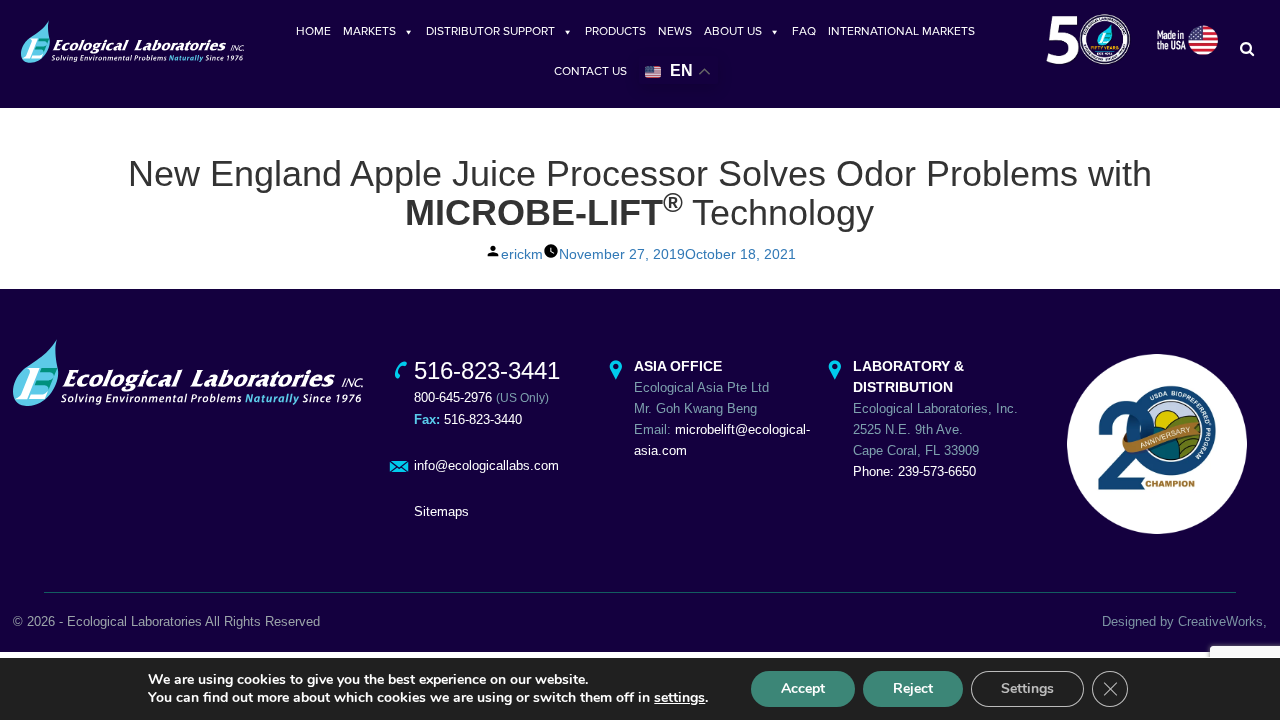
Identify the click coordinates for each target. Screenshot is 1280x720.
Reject (913, 688)
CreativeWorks (1220, 621)
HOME (313, 31)
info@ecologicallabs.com (486, 465)
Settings (1027, 688)
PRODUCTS (615, 31)
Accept (803, 688)
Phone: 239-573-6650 (914, 471)
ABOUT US (733, 31)
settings (679, 698)
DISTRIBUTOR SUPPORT (490, 31)
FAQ (804, 31)
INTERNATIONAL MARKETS (901, 31)
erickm (522, 254)
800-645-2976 (453, 397)
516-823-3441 (487, 370)
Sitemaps (441, 511)
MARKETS (369, 31)
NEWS (675, 31)
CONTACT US (590, 71)
